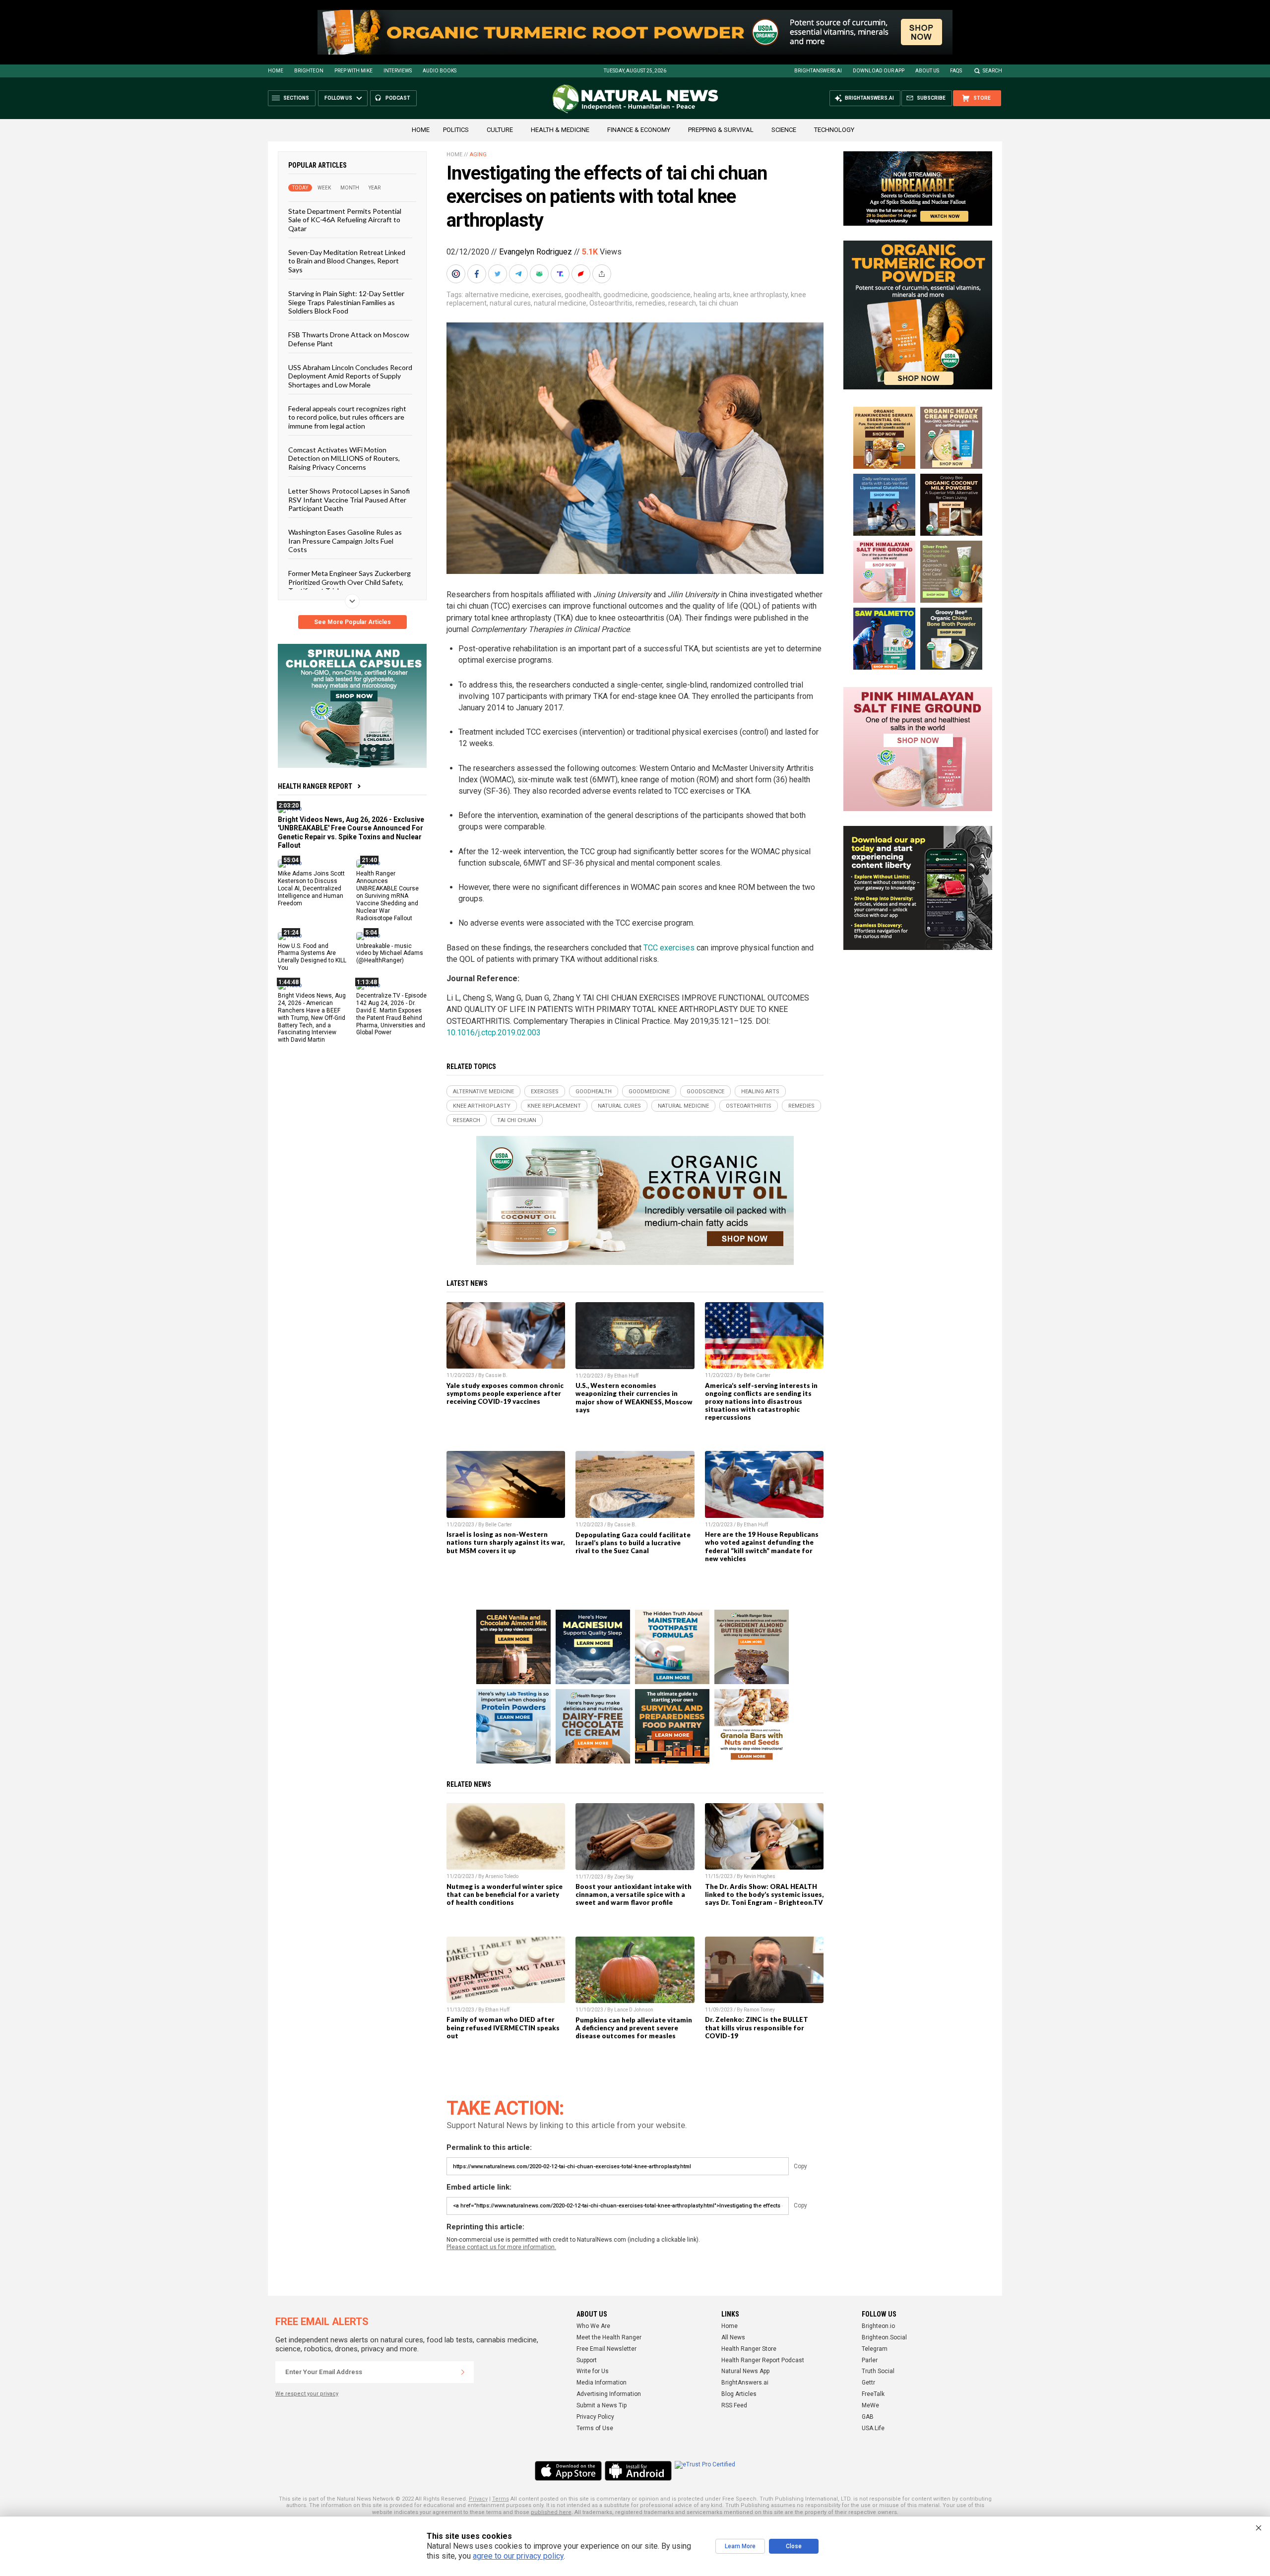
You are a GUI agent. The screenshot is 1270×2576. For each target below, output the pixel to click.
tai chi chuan (719, 303)
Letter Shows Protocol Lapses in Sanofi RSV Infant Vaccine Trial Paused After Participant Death (349, 500)
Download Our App (879, 71)
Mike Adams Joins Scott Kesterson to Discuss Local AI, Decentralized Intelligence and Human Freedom (311, 888)
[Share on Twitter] (499, 274)
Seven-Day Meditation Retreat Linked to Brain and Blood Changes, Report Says (347, 261)
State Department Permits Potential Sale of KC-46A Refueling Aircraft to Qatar (345, 220)
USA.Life (873, 2428)
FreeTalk (873, 2394)
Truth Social (878, 2371)
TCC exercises (669, 948)
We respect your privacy (307, 2394)
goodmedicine (626, 295)
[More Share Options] (603, 274)
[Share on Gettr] (582, 274)
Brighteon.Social (884, 2337)
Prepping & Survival (721, 130)
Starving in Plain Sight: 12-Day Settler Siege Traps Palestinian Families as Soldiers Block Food (346, 302)
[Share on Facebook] (478, 274)
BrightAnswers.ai (818, 71)
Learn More (740, 2546)
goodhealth (582, 295)
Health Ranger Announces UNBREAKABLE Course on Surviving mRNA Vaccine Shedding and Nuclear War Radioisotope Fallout (387, 896)
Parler (870, 2360)
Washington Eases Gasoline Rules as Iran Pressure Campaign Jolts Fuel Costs (345, 541)
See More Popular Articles (352, 622)
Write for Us (593, 2371)
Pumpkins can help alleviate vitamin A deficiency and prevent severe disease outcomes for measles (634, 2028)
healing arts (712, 295)
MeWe (870, 2405)
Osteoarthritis (611, 303)
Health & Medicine (560, 130)
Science (784, 130)
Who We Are (593, 2326)
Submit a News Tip (602, 2405)
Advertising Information (609, 2394)
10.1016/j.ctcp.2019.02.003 (494, 1033)
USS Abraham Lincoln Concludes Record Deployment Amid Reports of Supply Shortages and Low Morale (350, 376)
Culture (500, 130)
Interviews (398, 71)
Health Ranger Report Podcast (763, 2360)
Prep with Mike (353, 71)
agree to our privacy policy (518, 2556)
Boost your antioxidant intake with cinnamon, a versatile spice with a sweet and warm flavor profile (634, 1894)
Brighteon (309, 71)
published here (551, 2512)
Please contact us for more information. (501, 2247)
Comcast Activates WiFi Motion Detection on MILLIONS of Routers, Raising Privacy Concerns (344, 458)
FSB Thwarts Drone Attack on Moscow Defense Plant (349, 339)
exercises (547, 295)
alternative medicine (497, 295)
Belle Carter (757, 1375)
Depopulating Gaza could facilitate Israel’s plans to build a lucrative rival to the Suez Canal (633, 1543)
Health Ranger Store (749, 2349)
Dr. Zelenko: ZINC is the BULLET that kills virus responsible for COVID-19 (757, 2027)
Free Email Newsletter (606, 2349)
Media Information (602, 2383)
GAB (868, 2417)
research (682, 303)
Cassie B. (496, 1375)
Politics (456, 130)
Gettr (868, 2383)
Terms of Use (595, 2428)
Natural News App (745, 2371)
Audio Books (440, 71)
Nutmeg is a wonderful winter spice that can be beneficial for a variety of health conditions (505, 1894)
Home (276, 71)
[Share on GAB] (540, 274)
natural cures (510, 303)
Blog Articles (739, 2394)
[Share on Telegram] (519, 274)
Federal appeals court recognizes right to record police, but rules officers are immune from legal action (347, 417)
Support (587, 2360)
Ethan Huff (626, 1376)
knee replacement (554, 1106)
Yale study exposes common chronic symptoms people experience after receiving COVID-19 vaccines (505, 1393)
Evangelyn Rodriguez (536, 252)
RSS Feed (734, 2405)
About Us (927, 71)
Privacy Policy (595, 2417)
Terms (501, 2499)
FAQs (956, 71)
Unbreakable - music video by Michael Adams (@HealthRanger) (390, 953)
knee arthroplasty (761, 295)
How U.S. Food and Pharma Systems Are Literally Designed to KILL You (312, 957)
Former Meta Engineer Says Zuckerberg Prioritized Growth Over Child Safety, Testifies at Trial (349, 582)
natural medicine (560, 303)
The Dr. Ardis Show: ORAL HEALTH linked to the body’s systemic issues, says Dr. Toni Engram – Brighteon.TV (764, 1894)
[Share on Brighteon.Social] (457, 274)
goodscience (671, 295)
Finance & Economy (639, 130)
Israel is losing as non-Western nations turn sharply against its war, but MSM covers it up (506, 1542)
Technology (834, 130)
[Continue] (463, 2372)
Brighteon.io (878, 2326)
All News (733, 2337)
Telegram (875, 2349)
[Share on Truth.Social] (561, 274)
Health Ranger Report (315, 786)
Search (992, 71)
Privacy (478, 2499)
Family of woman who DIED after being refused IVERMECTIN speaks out (503, 2027)
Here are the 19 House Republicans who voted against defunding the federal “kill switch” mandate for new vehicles (762, 1546)
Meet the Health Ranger (609, 2337)
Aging (478, 155)
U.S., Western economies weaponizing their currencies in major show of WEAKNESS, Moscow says (634, 1397)
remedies (650, 303)
